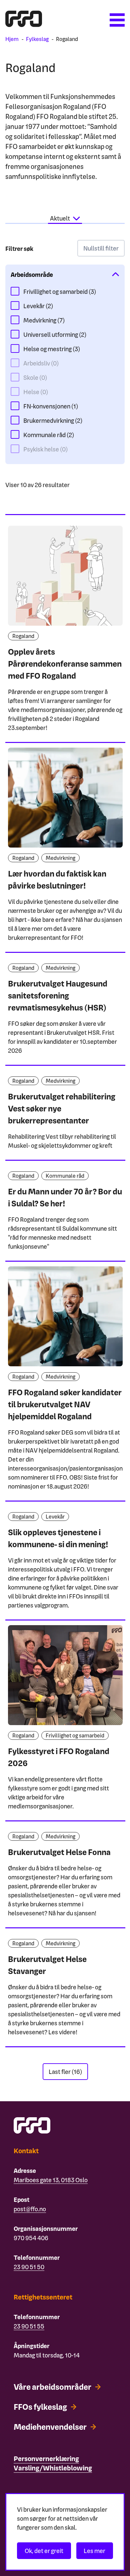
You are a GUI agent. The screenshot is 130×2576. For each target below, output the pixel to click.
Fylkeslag (37, 39)
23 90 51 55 (29, 2326)
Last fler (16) (65, 2071)
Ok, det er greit (44, 2551)
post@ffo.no (30, 2209)
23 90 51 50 (29, 2267)
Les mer (94, 2551)
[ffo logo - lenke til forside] (24, 24)
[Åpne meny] (117, 20)
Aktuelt (60, 218)
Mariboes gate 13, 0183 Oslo (51, 2180)
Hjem (12, 39)
